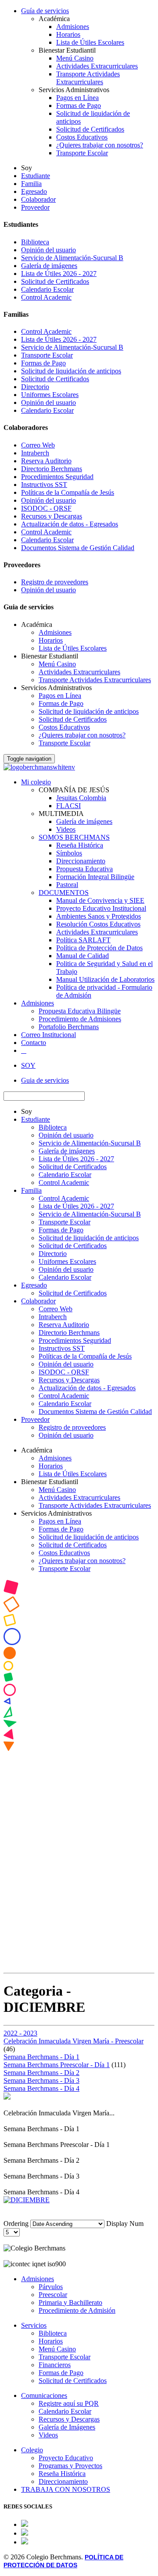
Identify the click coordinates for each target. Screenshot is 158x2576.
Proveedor (35, 207)
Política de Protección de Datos (99, 948)
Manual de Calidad (83, 956)
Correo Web (38, 445)
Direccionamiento (81, 861)
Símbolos (69, 853)
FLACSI (68, 806)
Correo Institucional (48, 1035)
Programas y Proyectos (70, 2466)
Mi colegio (36, 782)
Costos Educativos (82, 137)
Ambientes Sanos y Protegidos (99, 916)
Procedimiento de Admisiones (80, 1019)
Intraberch (35, 453)
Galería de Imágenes (67, 2427)
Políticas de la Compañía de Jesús (68, 492)
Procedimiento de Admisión (77, 2310)
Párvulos (51, 2287)
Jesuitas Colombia (81, 798)
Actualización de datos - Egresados (70, 524)
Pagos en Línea (77, 98)
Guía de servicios (45, 11)
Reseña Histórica (80, 845)
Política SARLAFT (83, 940)
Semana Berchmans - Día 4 (41, 2088)
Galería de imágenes (49, 266)
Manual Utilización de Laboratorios (105, 979)
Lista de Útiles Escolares (90, 42)
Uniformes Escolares (50, 395)
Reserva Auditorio (46, 461)
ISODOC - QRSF (46, 508)
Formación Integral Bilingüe (95, 877)
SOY (28, 1065)
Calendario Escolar (47, 289)
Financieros (55, 2365)
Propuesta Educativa (84, 869)
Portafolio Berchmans (69, 1027)
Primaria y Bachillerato (70, 2302)
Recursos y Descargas (52, 516)
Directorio (35, 387)
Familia (31, 184)
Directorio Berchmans (52, 469)
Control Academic (46, 297)
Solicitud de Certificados (90, 129)
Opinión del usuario (48, 250)
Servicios (34, 2325)
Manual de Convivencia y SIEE (100, 900)
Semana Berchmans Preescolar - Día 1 (57, 2065)
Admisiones (73, 27)
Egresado (34, 191)
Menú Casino (75, 58)
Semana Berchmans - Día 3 (41, 2080)
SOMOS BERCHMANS (74, 837)
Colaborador (38, 199)
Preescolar (53, 2295)
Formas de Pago (79, 106)
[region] (79, 1775)
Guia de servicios (45, 1080)
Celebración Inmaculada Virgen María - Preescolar (74, 2041)
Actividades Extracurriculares (97, 66)
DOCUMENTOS (64, 893)
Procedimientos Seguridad (57, 477)
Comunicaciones (44, 2395)
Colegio (32, 2450)
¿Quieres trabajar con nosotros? (100, 145)
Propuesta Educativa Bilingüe (80, 1011)
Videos (66, 829)
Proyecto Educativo (66, 2458)
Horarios (68, 34)
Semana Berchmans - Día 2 (41, 2073)
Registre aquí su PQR (69, 2403)
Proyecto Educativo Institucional (101, 908)
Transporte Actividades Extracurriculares (88, 78)
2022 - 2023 (20, 2033)
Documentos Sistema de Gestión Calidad (78, 548)
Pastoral (67, 885)
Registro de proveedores (55, 582)
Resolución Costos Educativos (98, 924)
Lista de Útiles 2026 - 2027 (59, 274)
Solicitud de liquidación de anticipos (71, 371)
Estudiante (36, 176)
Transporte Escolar (82, 153)
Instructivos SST (44, 485)
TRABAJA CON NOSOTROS (66, 2489)
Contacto (34, 1043)
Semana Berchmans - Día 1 (41, 2057)
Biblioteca (35, 242)
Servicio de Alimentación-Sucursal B (72, 258)
